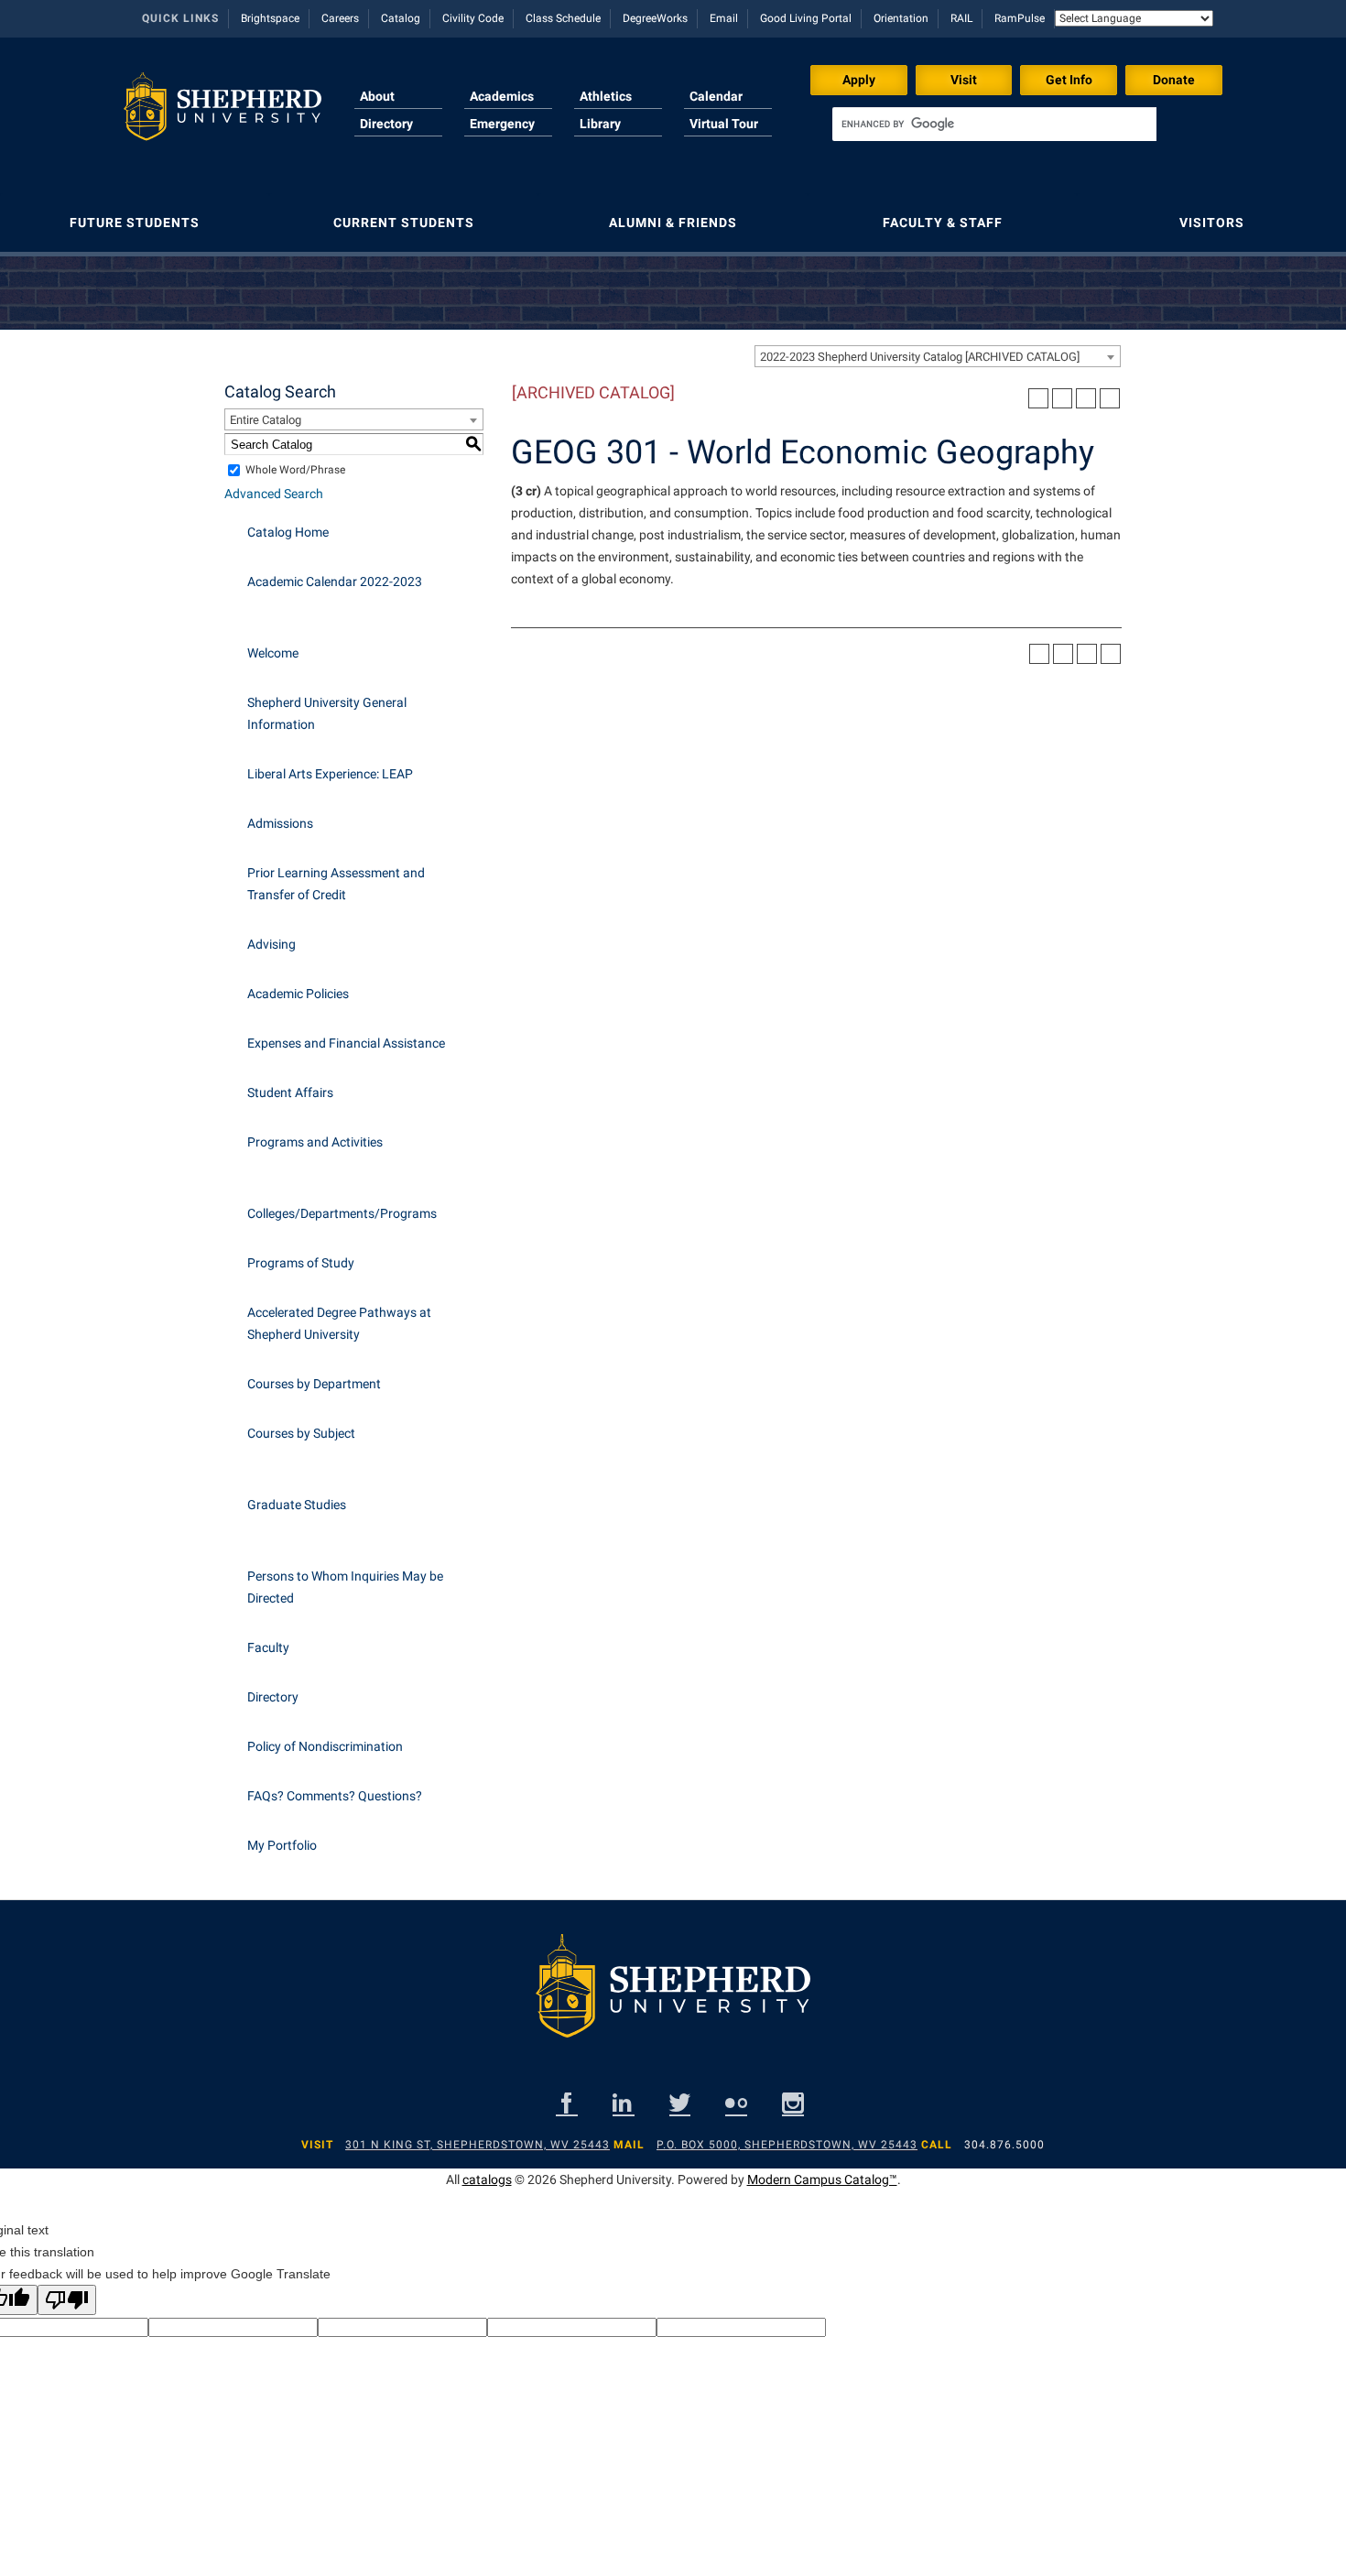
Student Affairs (290, 1092)
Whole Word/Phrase (295, 470)
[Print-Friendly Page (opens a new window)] (1086, 398)
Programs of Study (301, 1263)
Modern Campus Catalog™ (822, 2179)
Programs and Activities (315, 1142)
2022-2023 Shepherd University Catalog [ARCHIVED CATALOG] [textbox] (920, 357)
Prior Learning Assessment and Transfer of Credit (336, 884)
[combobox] (938, 356)
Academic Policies (298, 994)
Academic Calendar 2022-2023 (335, 582)
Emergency (502, 124)
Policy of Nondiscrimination (325, 1746)
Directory (386, 124)
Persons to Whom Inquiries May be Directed (345, 1587)
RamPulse (1020, 18)
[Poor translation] (67, 2300)
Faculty (268, 1647)
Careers (340, 18)
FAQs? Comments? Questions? (335, 1796)
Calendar (716, 96)
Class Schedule (563, 18)
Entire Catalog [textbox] (266, 420)
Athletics (606, 96)
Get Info (1069, 80)
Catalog (401, 18)
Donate (1174, 80)
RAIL (961, 18)
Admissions (280, 823)
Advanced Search (274, 494)
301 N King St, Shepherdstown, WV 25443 (478, 2145)
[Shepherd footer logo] (673, 2000)
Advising (271, 944)
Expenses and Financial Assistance (346, 1043)
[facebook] (567, 2103)
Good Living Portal (806, 18)
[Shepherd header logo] (223, 114)
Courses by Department (314, 1384)
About (377, 96)
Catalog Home (288, 532)
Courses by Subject (301, 1433)
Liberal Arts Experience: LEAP (330, 774)
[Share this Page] (1062, 398)
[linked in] (624, 2103)
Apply (859, 80)
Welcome (273, 653)
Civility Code (473, 18)
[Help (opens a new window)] (1110, 398)
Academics (502, 96)
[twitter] (680, 2103)
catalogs (487, 2179)
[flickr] (736, 2103)
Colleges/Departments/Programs (342, 1213)
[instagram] (793, 2103)
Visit (964, 80)
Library (600, 124)
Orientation (901, 18)
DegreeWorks (655, 18)
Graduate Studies (297, 1505)
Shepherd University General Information (327, 713)
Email (724, 18)
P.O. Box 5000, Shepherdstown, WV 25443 (787, 2145)
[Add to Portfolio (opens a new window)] (1038, 398)
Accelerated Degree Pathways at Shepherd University (339, 1323)
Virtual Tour (724, 124)
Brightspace (270, 18)
